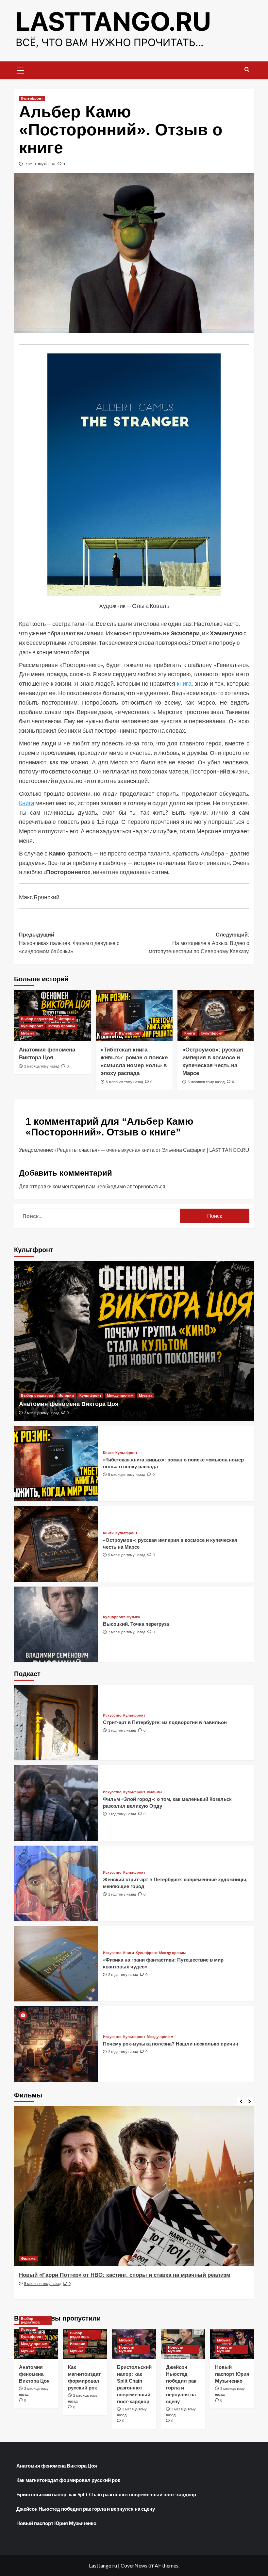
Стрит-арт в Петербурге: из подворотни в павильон (165, 1722)
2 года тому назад (123, 1975)
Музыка (28, 1033)
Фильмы (154, 1792)
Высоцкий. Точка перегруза (136, 1624)
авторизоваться (146, 1186)
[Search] (247, 70)
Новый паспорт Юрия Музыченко (232, 2374)
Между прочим (62, 1026)
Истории (66, 1019)
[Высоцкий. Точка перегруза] (56, 1624)
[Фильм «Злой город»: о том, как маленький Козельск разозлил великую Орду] (56, 1803)
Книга (27, 803)
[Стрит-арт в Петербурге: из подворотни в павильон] (56, 1723)
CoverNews (134, 2565)
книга (184, 683)
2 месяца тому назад (42, 1066)
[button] (21, 70)
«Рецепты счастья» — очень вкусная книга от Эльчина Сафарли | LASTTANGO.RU (152, 1150)
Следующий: (199, 943)
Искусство (112, 1715)
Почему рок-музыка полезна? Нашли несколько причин (171, 2044)
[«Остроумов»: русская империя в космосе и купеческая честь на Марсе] (216, 1016)
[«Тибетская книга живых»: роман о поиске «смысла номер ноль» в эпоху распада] (134, 1016)
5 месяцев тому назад (124, 1082)
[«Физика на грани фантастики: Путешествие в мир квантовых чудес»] (56, 1964)
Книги (108, 1033)
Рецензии (29, 2258)
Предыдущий (69, 943)
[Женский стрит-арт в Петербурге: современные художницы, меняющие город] (56, 1883)
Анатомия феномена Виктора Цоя (69, 1404)
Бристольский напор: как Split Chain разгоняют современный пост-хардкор (106, 2494)
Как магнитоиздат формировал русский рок (68, 2480)
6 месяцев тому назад (43, 2291)
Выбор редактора (37, 1019)
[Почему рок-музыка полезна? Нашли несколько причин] (56, 2044)
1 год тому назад (122, 1730)
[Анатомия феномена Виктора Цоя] (134, 1341)
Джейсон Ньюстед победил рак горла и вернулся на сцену (86, 2509)
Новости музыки (127, 2349)
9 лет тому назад (40, 164)
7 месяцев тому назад (127, 1632)
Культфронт (32, 98)
